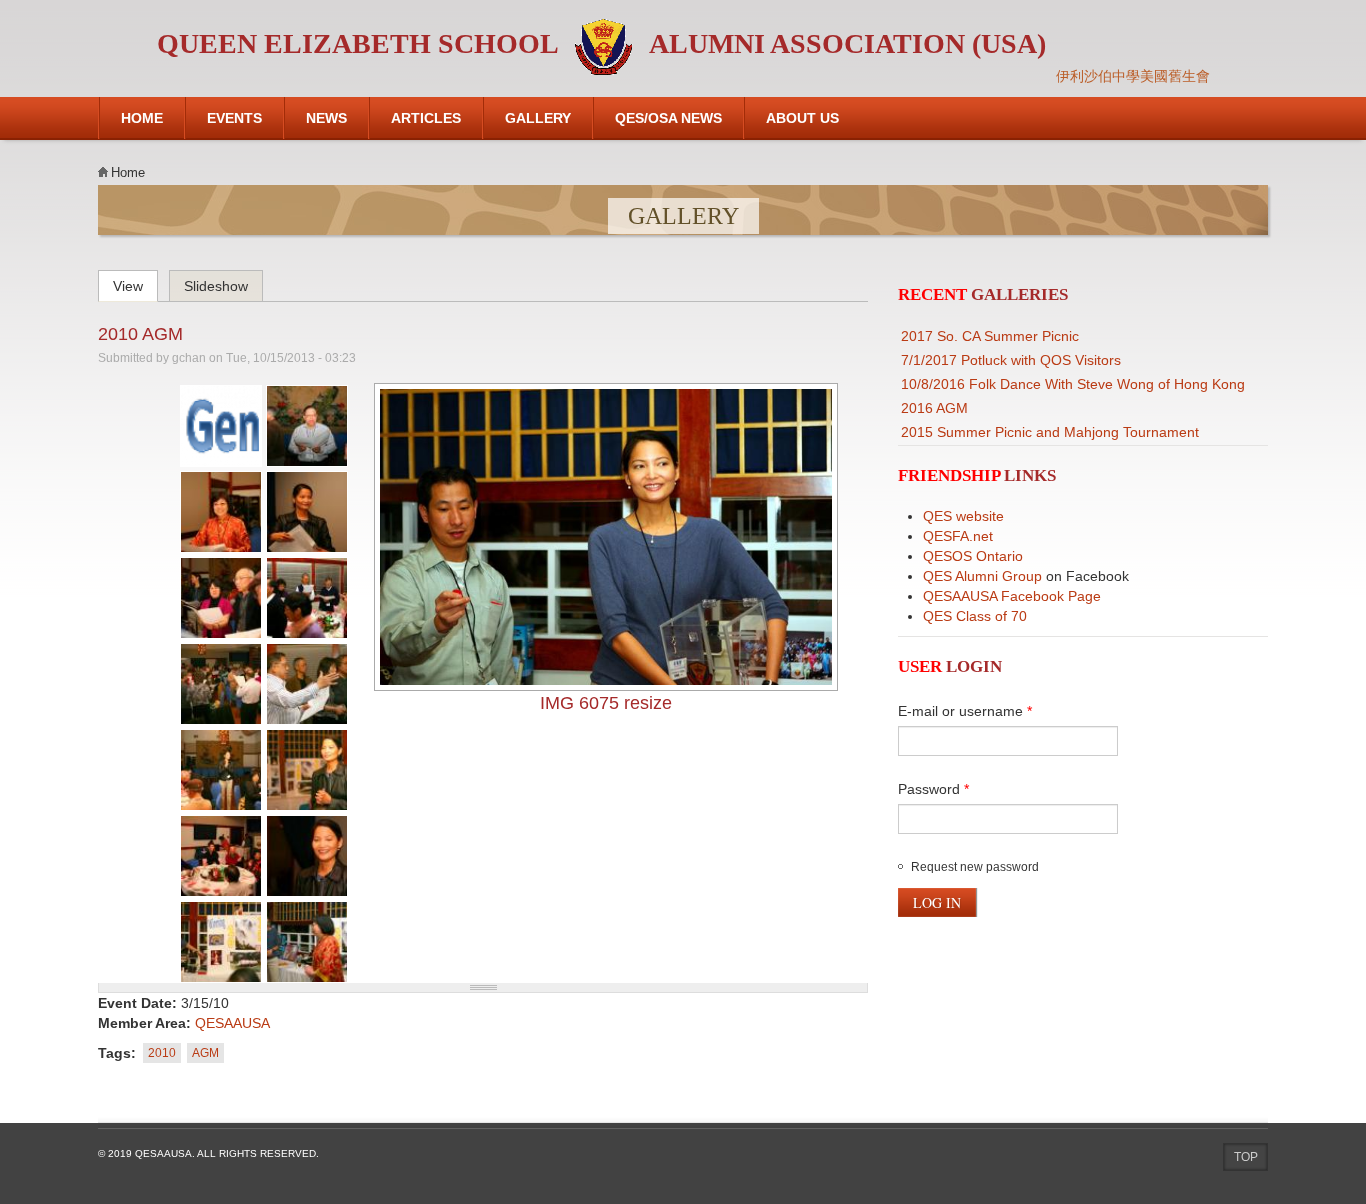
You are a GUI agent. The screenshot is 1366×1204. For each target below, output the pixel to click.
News (326, 118)
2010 (162, 1053)
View (135, 283)
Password (933, 789)
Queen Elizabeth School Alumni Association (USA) (601, 43)
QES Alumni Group (982, 576)
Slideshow (216, 286)
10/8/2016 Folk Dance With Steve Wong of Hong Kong (1073, 384)
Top (1246, 1157)
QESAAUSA (232, 1023)
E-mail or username (965, 711)
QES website (963, 516)
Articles (426, 118)
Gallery (538, 118)
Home (142, 118)
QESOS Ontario (973, 556)
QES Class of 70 (975, 616)
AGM (205, 1053)
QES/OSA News (668, 118)
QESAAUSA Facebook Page (1012, 596)
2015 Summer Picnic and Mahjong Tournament (1050, 432)
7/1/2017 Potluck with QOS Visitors (1011, 360)
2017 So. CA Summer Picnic (990, 336)
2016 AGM (934, 408)
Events (234, 118)
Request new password (975, 867)
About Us (802, 118)
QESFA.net (958, 536)
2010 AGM (140, 334)
